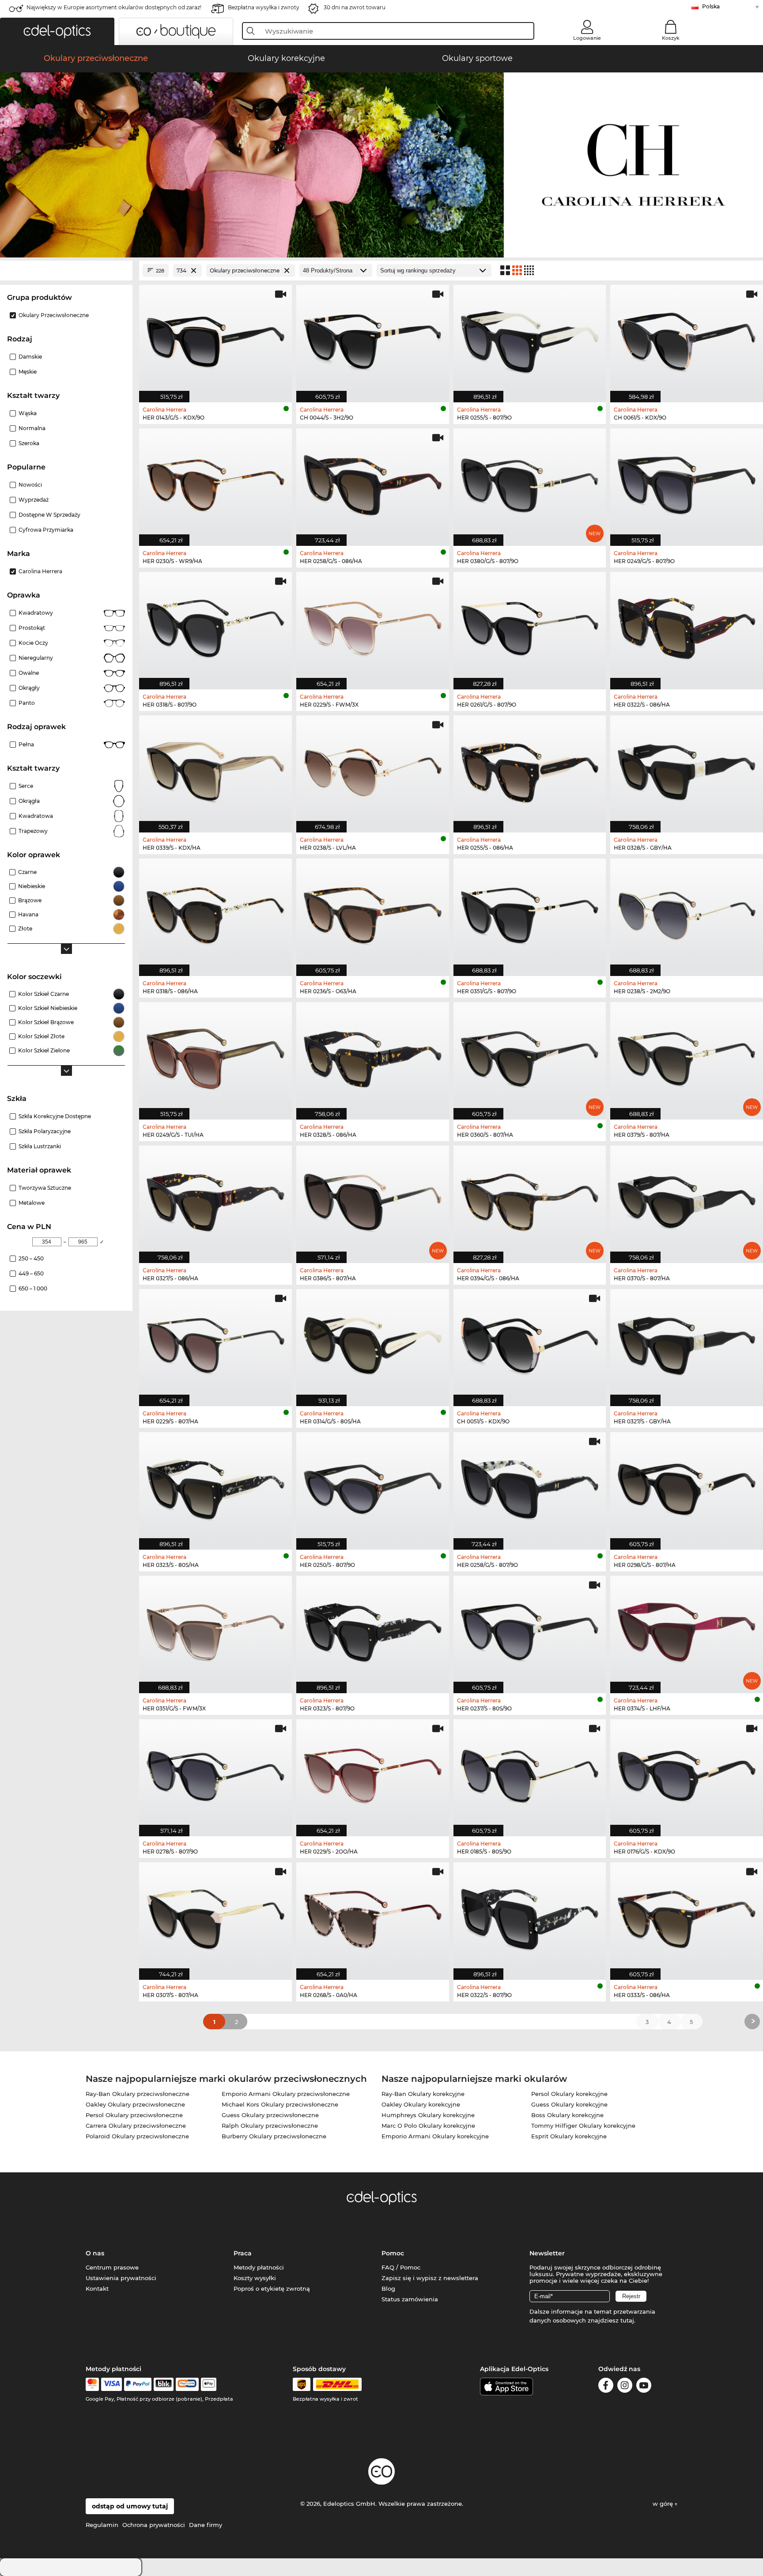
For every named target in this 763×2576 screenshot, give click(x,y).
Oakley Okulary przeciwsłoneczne (135, 2104)
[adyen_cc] (92, 2384)
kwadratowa (36, 816)
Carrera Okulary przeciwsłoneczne (136, 2126)
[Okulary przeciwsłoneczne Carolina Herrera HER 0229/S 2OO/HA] (373, 1773)
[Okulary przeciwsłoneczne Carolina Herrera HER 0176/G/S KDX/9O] (687, 1773)
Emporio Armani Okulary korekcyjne (435, 2136)
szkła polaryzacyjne (45, 1131)
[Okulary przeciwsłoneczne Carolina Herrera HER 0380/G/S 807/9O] (530, 482)
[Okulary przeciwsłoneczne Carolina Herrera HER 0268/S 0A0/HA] (373, 1916)
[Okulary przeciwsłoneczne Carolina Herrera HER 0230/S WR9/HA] (215, 482)
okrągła (29, 801)
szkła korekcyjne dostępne (55, 1116)
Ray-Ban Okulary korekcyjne (423, 2094)
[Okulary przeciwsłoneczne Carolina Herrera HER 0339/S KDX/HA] (215, 770)
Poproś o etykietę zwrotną (272, 2289)
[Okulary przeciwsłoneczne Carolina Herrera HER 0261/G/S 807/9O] (530, 626)
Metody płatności (259, 2267)
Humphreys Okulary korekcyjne (428, 2115)
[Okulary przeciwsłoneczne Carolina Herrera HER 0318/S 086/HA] (215, 913)
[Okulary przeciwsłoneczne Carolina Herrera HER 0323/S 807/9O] (373, 1630)
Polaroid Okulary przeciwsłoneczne (137, 2136)
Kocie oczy (33, 643)
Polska (711, 6)
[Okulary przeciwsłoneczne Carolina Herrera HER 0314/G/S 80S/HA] (373, 1343)
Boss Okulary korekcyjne (567, 2115)
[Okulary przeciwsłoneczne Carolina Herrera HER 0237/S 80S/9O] (530, 1630)
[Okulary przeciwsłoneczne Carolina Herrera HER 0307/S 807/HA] (215, 1916)
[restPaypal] (138, 2384)
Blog (388, 2289)
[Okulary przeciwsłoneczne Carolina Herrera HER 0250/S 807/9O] (373, 1486)
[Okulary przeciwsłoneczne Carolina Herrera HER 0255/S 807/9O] (530, 339)
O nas (95, 2253)
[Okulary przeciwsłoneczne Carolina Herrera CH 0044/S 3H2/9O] (373, 339)
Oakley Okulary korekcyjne (421, 2104)
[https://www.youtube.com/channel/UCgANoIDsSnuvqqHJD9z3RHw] (644, 2387)
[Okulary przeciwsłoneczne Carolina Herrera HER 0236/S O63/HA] (373, 913)
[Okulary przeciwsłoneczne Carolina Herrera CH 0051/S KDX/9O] (530, 1343)
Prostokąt (32, 628)
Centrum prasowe (112, 2267)
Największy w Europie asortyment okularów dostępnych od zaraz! (114, 7)
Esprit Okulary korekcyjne (569, 2136)
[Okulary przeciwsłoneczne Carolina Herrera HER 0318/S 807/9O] (215, 626)
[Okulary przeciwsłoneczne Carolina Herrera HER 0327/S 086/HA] (215, 1200)
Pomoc (393, 2253)
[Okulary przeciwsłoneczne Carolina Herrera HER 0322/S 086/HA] (687, 626)
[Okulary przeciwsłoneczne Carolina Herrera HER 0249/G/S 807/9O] (687, 482)
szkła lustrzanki (40, 1146)
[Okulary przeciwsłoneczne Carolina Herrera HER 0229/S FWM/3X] (373, 626)
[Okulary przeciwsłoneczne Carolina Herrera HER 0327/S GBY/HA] (687, 1343)
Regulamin (102, 2525)
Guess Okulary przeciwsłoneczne (270, 2115)
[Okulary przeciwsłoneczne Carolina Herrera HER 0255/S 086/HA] (530, 770)
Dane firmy (206, 2525)
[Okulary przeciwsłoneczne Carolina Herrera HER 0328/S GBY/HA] (687, 770)
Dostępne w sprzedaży (49, 515)
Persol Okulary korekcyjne (569, 2094)
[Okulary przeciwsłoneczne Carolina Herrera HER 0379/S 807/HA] (687, 1056)
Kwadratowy (36, 613)
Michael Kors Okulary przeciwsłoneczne (280, 2104)
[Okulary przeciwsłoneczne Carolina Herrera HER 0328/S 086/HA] (373, 1056)
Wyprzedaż (34, 500)
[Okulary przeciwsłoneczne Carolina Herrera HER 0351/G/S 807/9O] (530, 913)
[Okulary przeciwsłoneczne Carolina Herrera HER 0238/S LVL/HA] (373, 770)
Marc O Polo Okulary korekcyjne (428, 2126)
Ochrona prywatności (154, 2525)
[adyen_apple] (209, 2384)
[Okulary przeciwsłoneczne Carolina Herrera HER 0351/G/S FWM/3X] (215, 1630)
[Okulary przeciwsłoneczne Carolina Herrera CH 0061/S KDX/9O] (687, 339)
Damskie (30, 357)
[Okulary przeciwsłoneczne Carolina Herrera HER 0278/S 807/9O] (215, 1773)
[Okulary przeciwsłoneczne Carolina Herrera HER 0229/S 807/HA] (215, 1343)
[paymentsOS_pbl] (187, 2384)
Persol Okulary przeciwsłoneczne (134, 2115)
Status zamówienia (410, 2299)
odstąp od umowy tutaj (130, 2506)
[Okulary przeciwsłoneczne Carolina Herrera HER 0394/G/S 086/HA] (530, 1200)
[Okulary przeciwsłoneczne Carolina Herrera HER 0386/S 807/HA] (373, 1200)
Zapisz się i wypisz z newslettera (430, 2278)
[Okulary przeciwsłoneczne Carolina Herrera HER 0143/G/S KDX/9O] (215, 339)
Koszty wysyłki (255, 2278)
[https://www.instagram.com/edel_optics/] (625, 2387)
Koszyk (671, 38)
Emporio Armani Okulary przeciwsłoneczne (286, 2094)
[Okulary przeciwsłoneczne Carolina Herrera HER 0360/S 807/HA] (530, 1056)
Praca (243, 2253)
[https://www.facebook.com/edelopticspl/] (606, 2387)
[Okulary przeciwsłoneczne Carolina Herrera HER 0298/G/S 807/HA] (687, 1486)
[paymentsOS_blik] (164, 2384)
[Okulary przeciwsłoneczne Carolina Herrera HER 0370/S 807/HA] (687, 1200)
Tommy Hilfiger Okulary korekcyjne (583, 2126)
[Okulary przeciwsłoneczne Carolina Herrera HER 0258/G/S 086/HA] (373, 482)
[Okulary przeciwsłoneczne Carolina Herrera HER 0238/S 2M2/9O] (687, 913)
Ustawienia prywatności (121, 2278)
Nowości (30, 485)
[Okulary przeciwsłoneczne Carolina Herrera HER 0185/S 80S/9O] (530, 1773)
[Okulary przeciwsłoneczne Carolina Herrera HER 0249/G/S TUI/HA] (215, 1056)
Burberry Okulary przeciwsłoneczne (274, 2136)
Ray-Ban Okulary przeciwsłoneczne (138, 2094)
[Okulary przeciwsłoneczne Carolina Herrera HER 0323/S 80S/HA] (215, 1486)
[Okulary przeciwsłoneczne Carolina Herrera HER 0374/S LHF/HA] (687, 1630)
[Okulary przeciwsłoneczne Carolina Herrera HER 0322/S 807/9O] (530, 1916)
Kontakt (97, 2289)
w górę (664, 2504)
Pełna (26, 744)
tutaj (627, 2320)
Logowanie (587, 38)
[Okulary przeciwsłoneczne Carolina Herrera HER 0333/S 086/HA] (687, 1916)
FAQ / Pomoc (401, 2267)
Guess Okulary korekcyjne (569, 2104)
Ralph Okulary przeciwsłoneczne (270, 2126)
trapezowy (33, 831)
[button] (57, 31)
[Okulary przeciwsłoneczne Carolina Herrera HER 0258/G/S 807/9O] (530, 1486)
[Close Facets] (66, 270)
